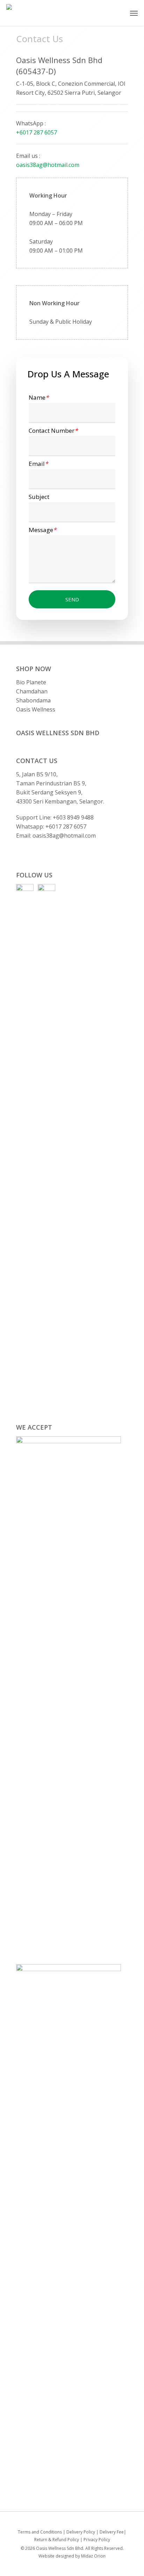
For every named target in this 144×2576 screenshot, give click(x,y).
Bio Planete (31, 682)
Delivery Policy (81, 2532)
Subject (39, 497)
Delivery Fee (112, 2532)
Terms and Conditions (40, 2532)
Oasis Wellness (36, 709)
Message (42, 530)
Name (39, 397)
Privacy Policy (97, 2540)
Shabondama (33, 700)
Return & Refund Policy (57, 2540)
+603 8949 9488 (73, 817)
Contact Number (53, 430)
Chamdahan (32, 691)
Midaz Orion (93, 2556)
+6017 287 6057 (37, 132)
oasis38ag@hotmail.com (48, 165)
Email (38, 464)
